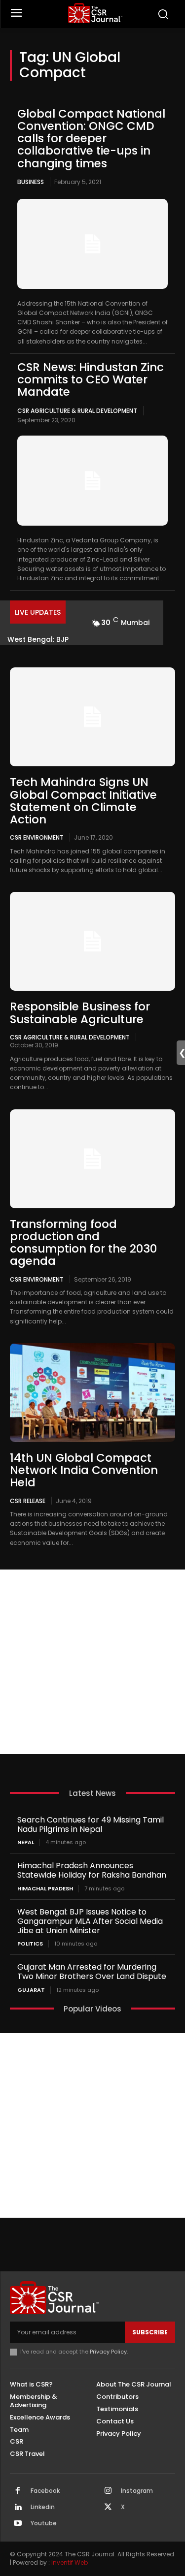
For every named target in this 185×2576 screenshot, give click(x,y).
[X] (108, 2508)
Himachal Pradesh (45, 1889)
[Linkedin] (18, 2508)
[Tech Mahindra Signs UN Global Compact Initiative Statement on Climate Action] (92, 717)
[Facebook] (18, 2491)
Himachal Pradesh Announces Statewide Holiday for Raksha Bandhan (92, 1870)
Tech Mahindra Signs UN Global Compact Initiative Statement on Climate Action (83, 801)
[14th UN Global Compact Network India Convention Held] (92, 1393)
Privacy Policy (108, 2352)
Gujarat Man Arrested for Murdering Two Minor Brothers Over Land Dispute (92, 1972)
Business (31, 182)
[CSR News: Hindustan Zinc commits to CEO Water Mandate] (92, 481)
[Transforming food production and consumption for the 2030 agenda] (92, 1159)
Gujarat (31, 1990)
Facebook (45, 2491)
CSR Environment (37, 837)
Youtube (44, 2523)
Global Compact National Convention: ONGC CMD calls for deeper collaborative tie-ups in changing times (91, 139)
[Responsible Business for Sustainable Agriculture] (92, 941)
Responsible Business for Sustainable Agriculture (80, 1013)
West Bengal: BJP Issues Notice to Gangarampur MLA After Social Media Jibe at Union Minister (90, 1921)
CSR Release (28, 1501)
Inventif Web (70, 2562)
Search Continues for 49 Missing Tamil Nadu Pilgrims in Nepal (91, 1824)
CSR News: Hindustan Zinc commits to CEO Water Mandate (91, 380)
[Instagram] (108, 2491)
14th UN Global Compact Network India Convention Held (84, 1470)
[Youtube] (18, 2524)
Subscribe (150, 2332)
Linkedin (43, 2507)
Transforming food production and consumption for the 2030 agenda (83, 1243)
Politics (30, 1944)
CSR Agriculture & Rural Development (77, 411)
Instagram (137, 2491)
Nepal (26, 1842)
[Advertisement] (92, 1662)
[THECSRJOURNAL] (95, 13)
